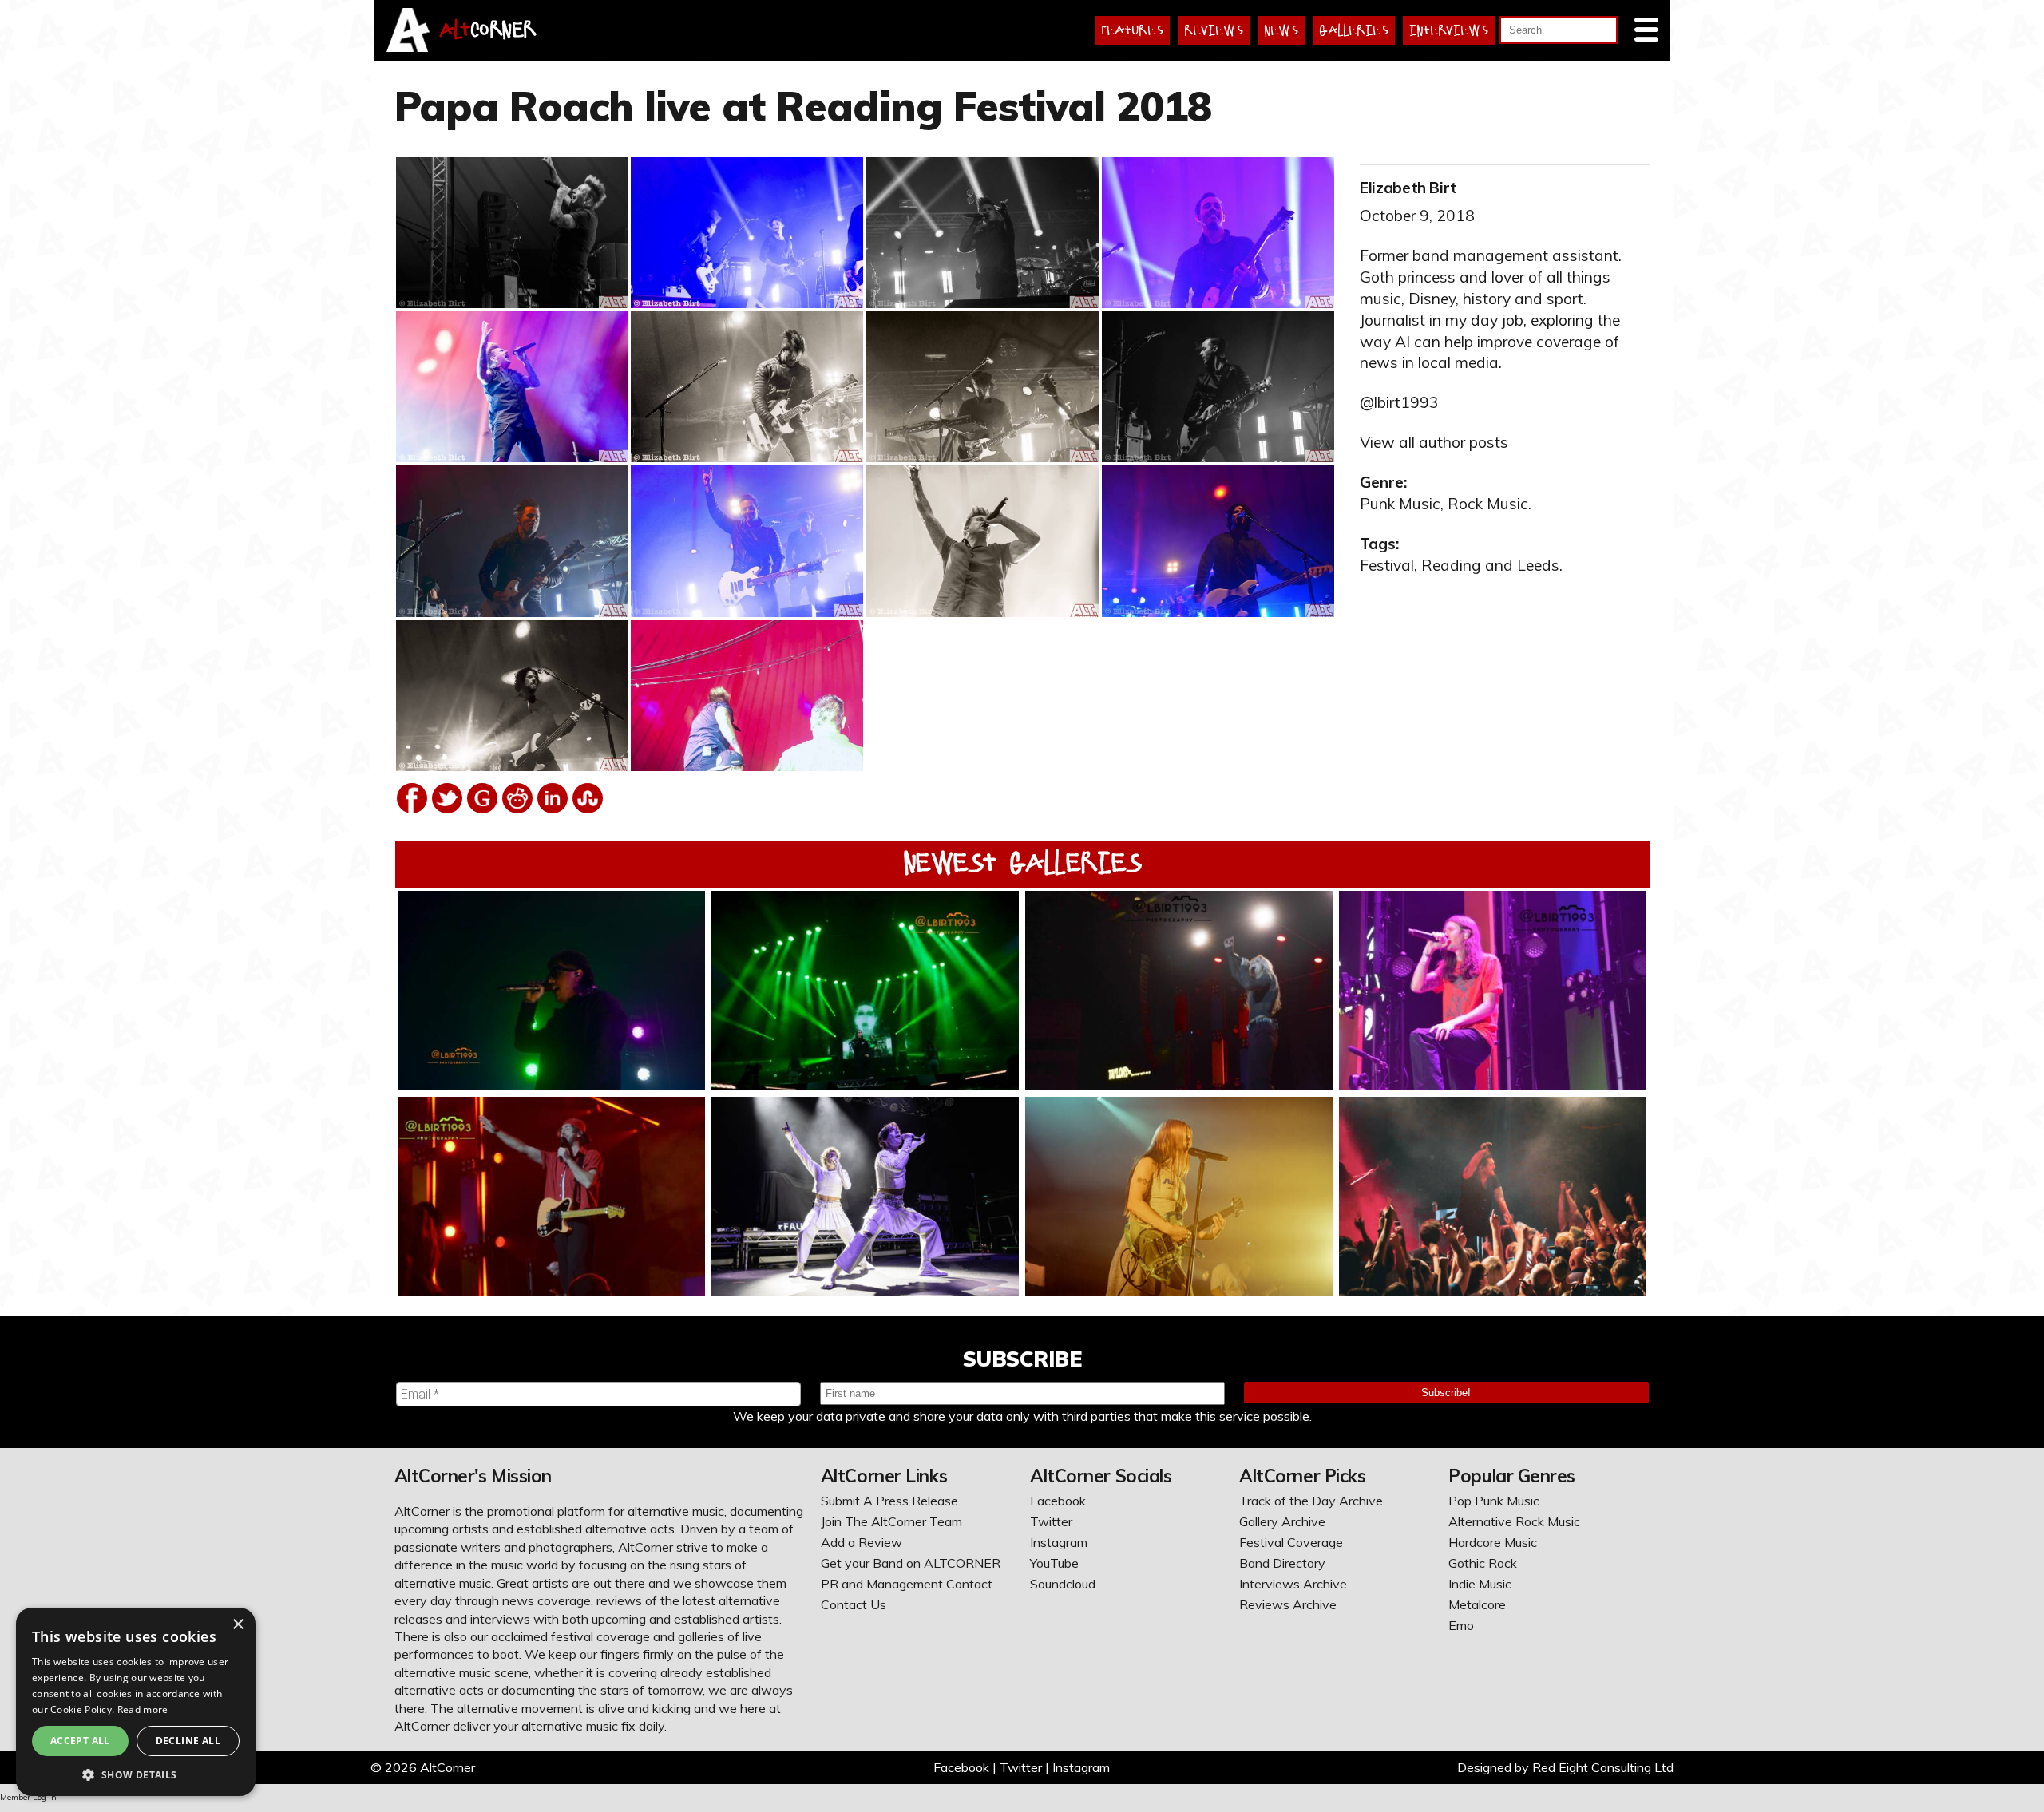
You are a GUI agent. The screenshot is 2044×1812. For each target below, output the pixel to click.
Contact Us (854, 1604)
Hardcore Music (1493, 1542)
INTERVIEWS (1449, 30)
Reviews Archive (1288, 1604)
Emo (1461, 1625)
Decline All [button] (188, 1741)
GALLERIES (1354, 30)
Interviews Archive (1293, 1584)
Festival (1387, 565)
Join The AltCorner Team (891, 1521)
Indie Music (1480, 1584)
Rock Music (1488, 504)
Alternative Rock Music (1514, 1521)
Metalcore (1477, 1604)
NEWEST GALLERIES (1022, 863)
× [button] (238, 1625)
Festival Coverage (1291, 1542)
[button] (136, 1773)
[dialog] (136, 1702)
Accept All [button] (80, 1741)
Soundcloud (1063, 1584)
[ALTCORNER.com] (408, 47)
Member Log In (28, 1797)
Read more (143, 1709)
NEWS (1281, 30)
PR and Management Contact (907, 1584)
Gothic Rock (1483, 1563)
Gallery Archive (1282, 1521)
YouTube (1054, 1563)
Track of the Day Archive (1311, 1501)
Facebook (1058, 1501)
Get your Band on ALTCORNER (911, 1563)
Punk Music (1400, 504)
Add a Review (862, 1542)
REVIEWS (1214, 30)
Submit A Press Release (889, 1501)
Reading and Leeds (1490, 565)
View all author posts (1434, 442)
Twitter (1051, 1521)
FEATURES (1132, 30)
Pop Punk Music (1494, 1501)
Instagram (1059, 1542)
